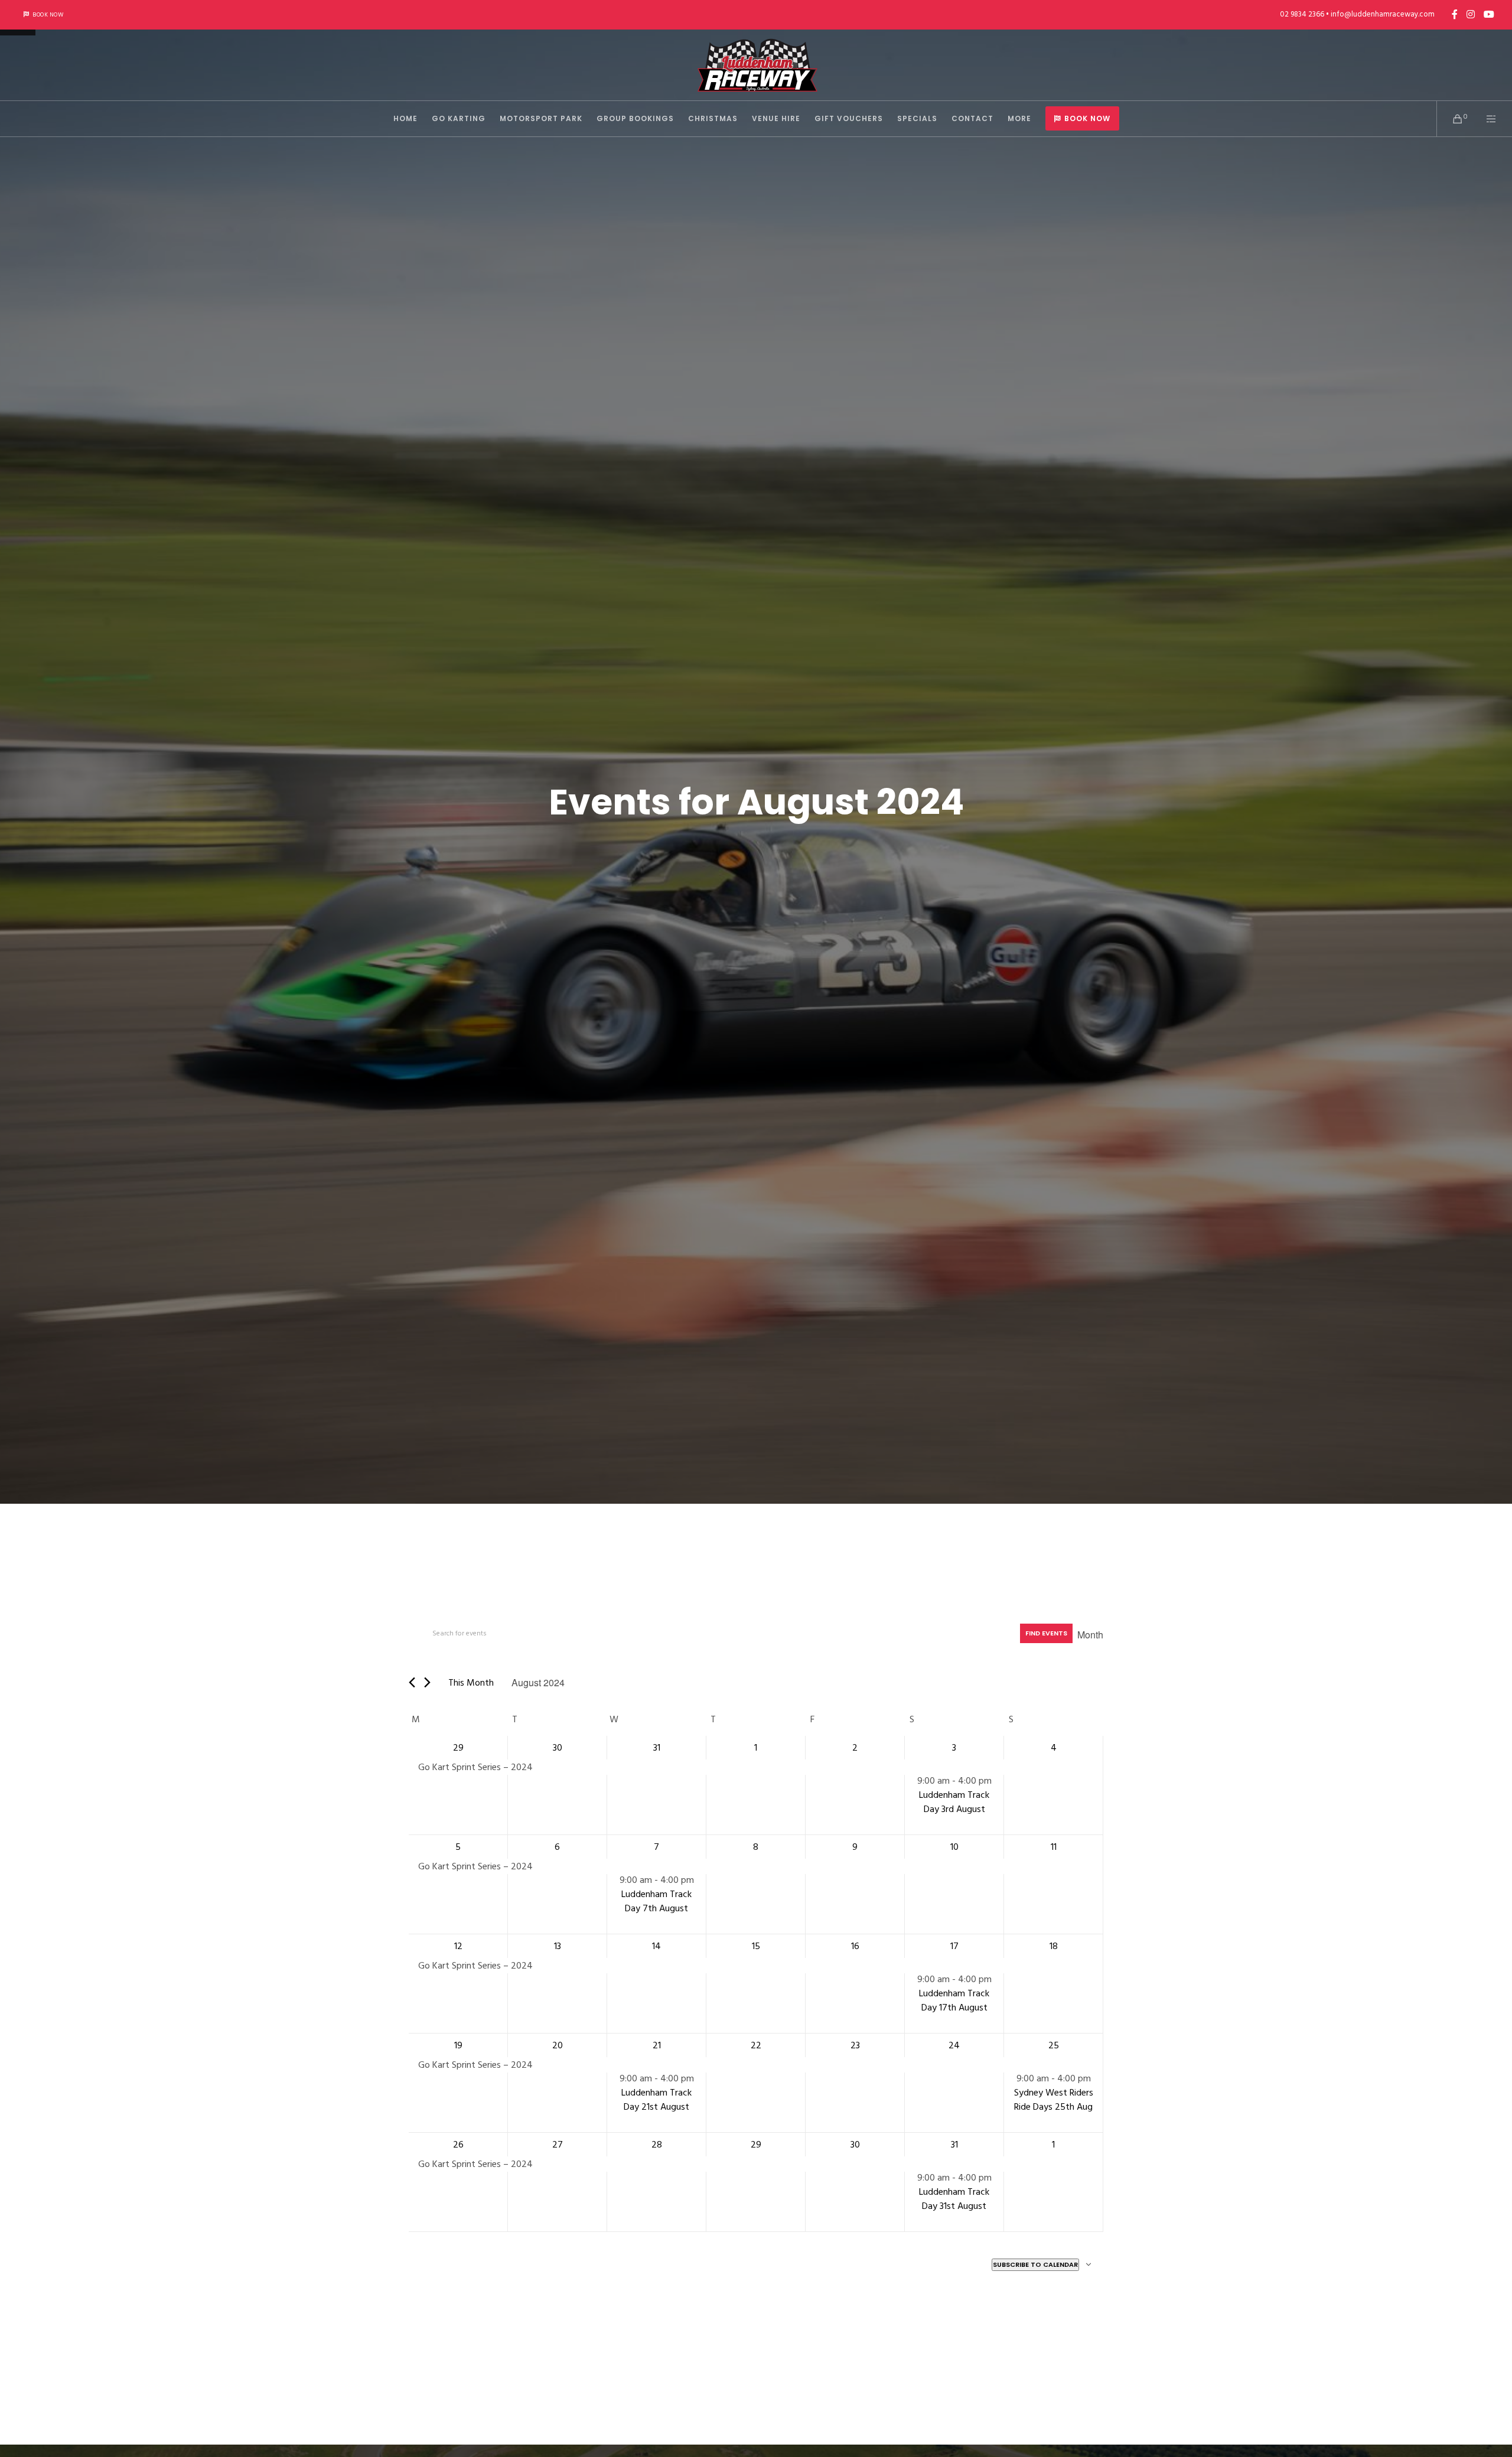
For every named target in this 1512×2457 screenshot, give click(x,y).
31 (657, 1748)
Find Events (1046, 1633)
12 (458, 1946)
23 (855, 2045)
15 (756, 1946)
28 (657, 2145)
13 (558, 1946)
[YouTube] (1489, 14)
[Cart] (1450, 119)
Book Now (48, 15)
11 (1054, 1847)
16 (855, 1946)
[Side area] (1484, 119)
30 (558, 1748)
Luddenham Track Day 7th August (656, 1901)
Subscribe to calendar (1035, 2264)
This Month (471, 1683)
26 (458, 2145)
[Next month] (427, 1682)
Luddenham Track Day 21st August (656, 2100)
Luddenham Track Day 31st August (954, 2199)
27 (558, 2145)
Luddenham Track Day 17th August (954, 2000)
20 (558, 2045)
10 (954, 1847)
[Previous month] (412, 1682)
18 (1054, 1946)
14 (656, 1946)
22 (756, 2045)
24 (954, 2045)
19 (458, 2045)
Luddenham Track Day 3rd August (954, 1802)
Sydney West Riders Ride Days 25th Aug (1054, 2100)
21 (657, 2045)
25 (1054, 2045)
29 (458, 1748)
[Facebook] (1455, 14)
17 (954, 1946)
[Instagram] (1471, 14)
